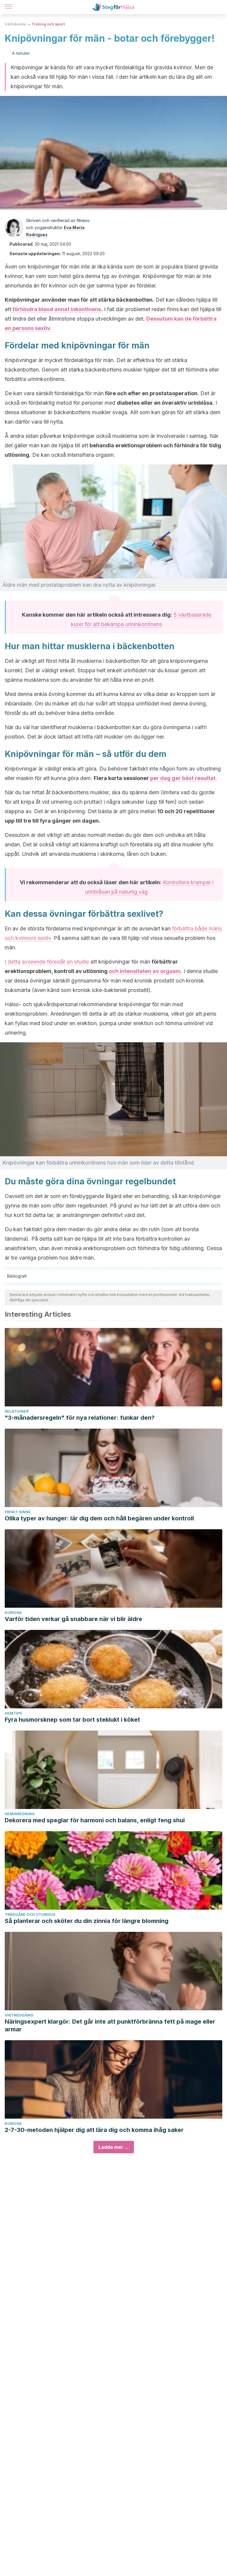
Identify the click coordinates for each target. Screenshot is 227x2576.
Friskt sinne (18, 1512)
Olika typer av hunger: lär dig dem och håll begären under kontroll (99, 1518)
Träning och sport (48, 24)
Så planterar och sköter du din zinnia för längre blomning (87, 1921)
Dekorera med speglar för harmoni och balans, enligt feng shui (95, 1820)
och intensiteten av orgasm (145, 971)
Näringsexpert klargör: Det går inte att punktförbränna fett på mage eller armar (110, 2025)
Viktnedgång (19, 2015)
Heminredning (20, 1814)
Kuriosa (13, 1613)
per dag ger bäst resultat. (184, 778)
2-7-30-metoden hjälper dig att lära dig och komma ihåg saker (94, 2130)
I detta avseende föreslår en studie (47, 962)
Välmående (15, 24)
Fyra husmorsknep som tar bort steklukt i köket (72, 1720)
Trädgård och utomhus (30, 1915)
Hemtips (13, 1713)
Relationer (17, 1411)
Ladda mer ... (114, 2147)
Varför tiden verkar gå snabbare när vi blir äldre (73, 1619)
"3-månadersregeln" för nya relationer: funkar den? (80, 1418)
